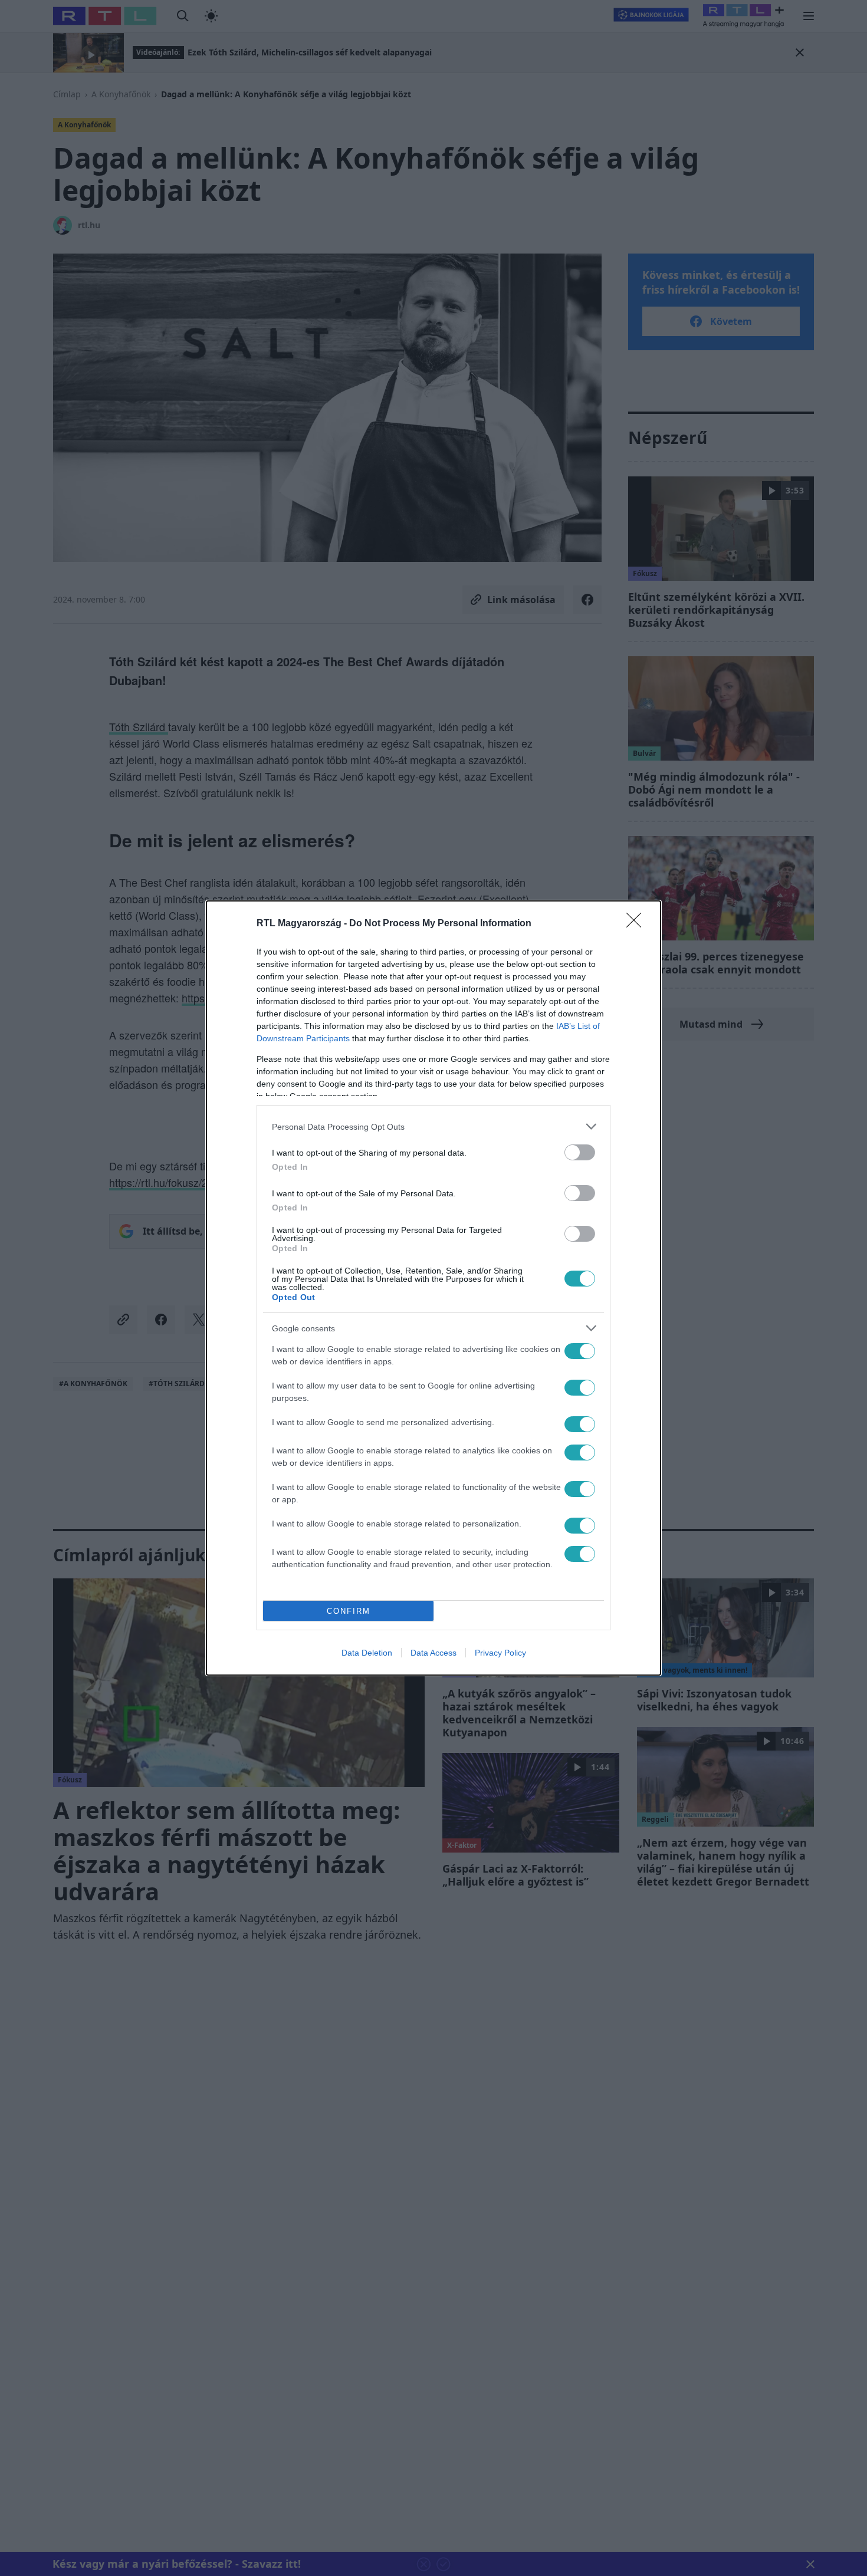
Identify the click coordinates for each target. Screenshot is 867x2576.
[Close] (638, 924)
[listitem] (433, 1126)
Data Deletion (367, 1653)
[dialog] (433, 1288)
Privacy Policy (500, 1653)
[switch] (580, 1152)
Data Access (433, 1653)
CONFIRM (349, 1611)
